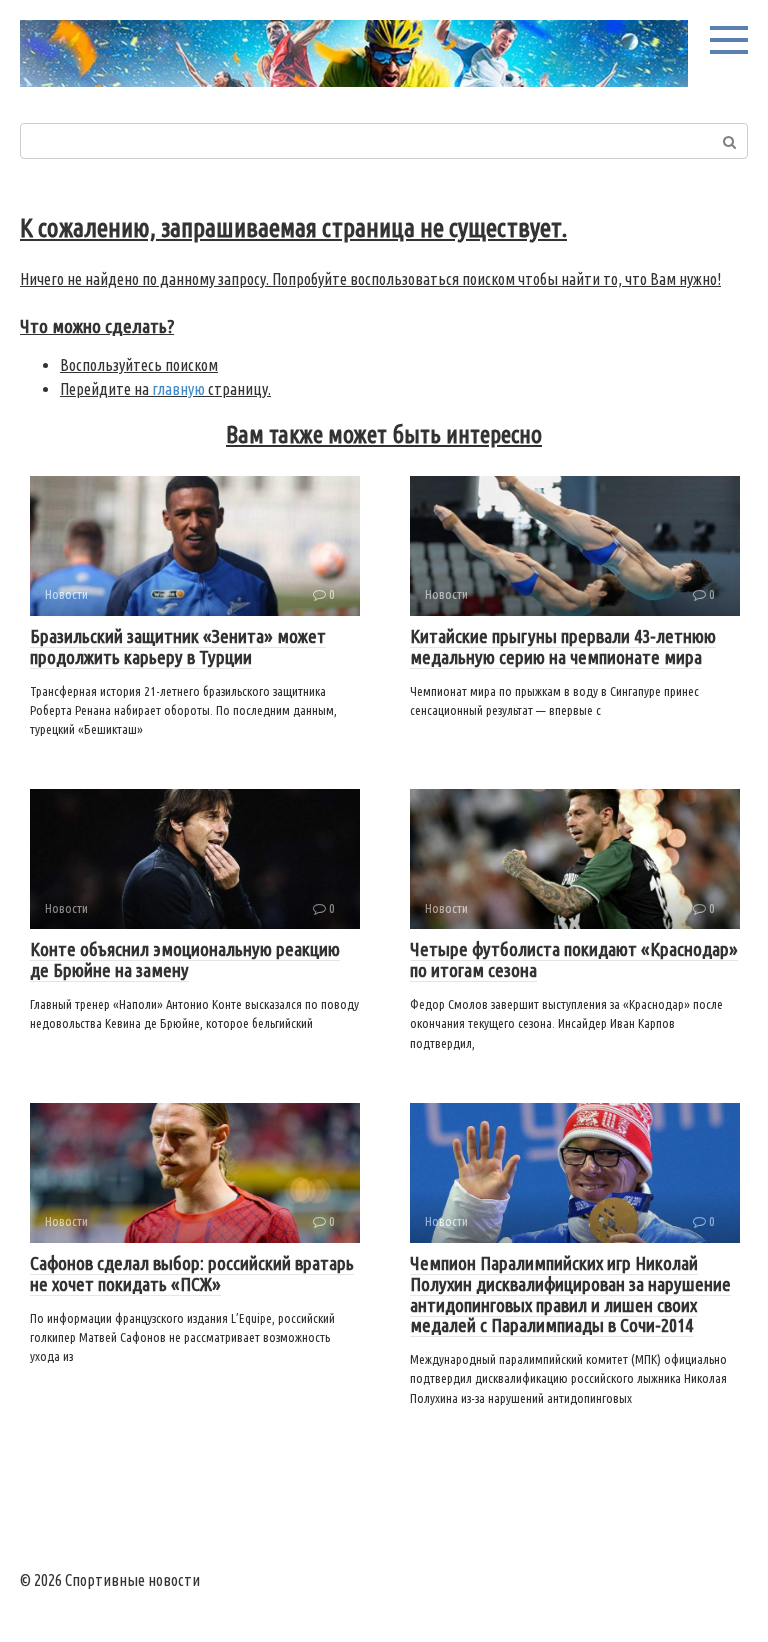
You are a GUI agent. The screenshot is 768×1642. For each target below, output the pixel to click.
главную (178, 389)
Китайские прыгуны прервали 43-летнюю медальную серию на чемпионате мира (563, 646)
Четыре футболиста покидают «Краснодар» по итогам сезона (574, 959)
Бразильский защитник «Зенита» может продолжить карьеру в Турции (178, 646)
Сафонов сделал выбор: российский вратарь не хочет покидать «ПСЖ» (192, 1273)
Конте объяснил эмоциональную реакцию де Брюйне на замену (185, 959)
